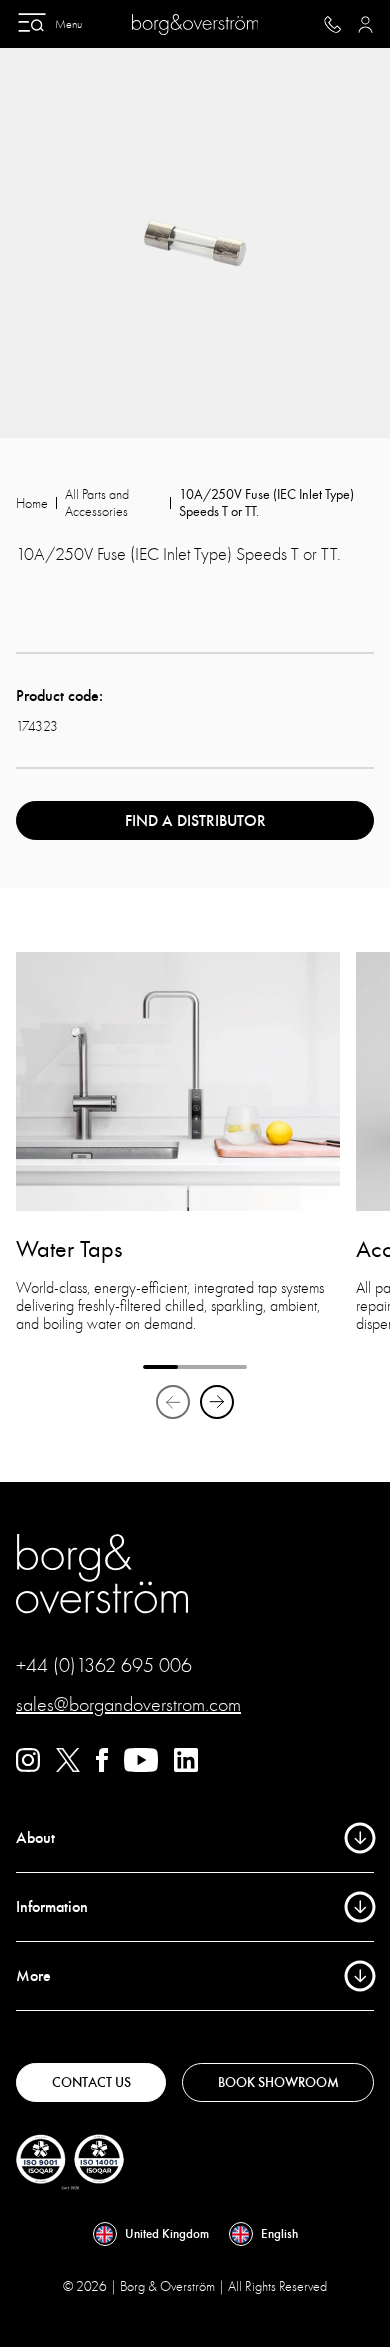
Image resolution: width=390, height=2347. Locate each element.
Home (32, 503)
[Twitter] (68, 1767)
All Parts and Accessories (97, 503)
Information (52, 1907)
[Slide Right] (217, 1402)
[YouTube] (141, 1767)
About (35, 1838)
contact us (91, 2082)
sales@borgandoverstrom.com (128, 1704)
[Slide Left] (173, 1402)
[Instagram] (28, 1767)
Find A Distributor (195, 821)
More (33, 1976)
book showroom (278, 2082)
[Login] (365, 24)
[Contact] (332, 24)
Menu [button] (68, 24)
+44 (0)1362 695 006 (104, 1665)
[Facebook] (102, 1767)
